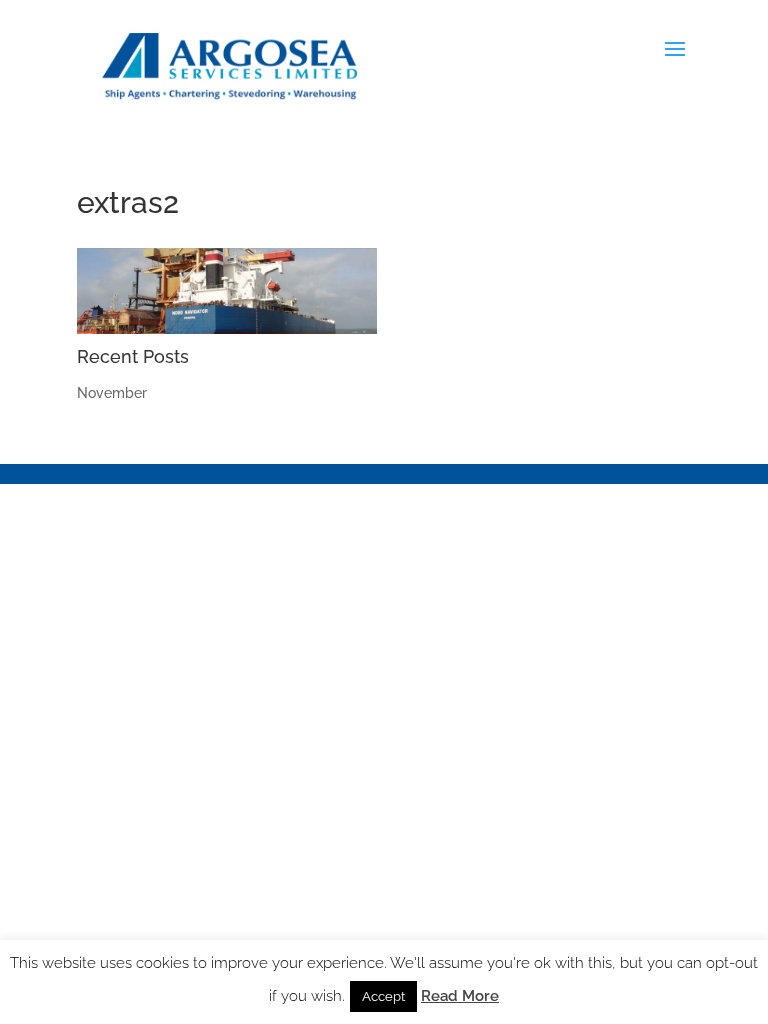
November (112, 393)
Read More (460, 996)
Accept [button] (383, 996)
